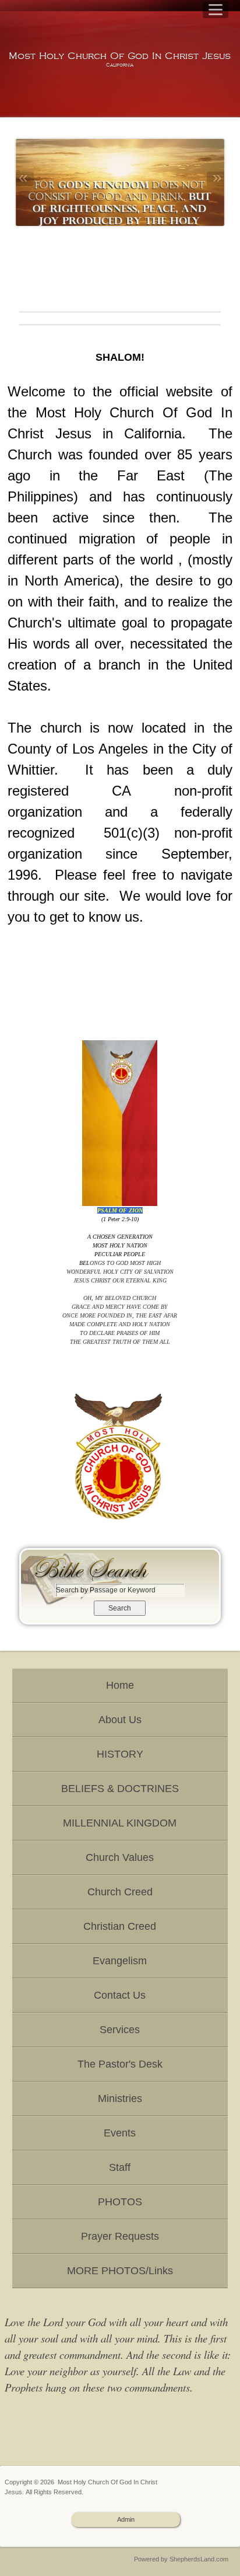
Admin (126, 2519)
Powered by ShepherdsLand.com (181, 2559)
